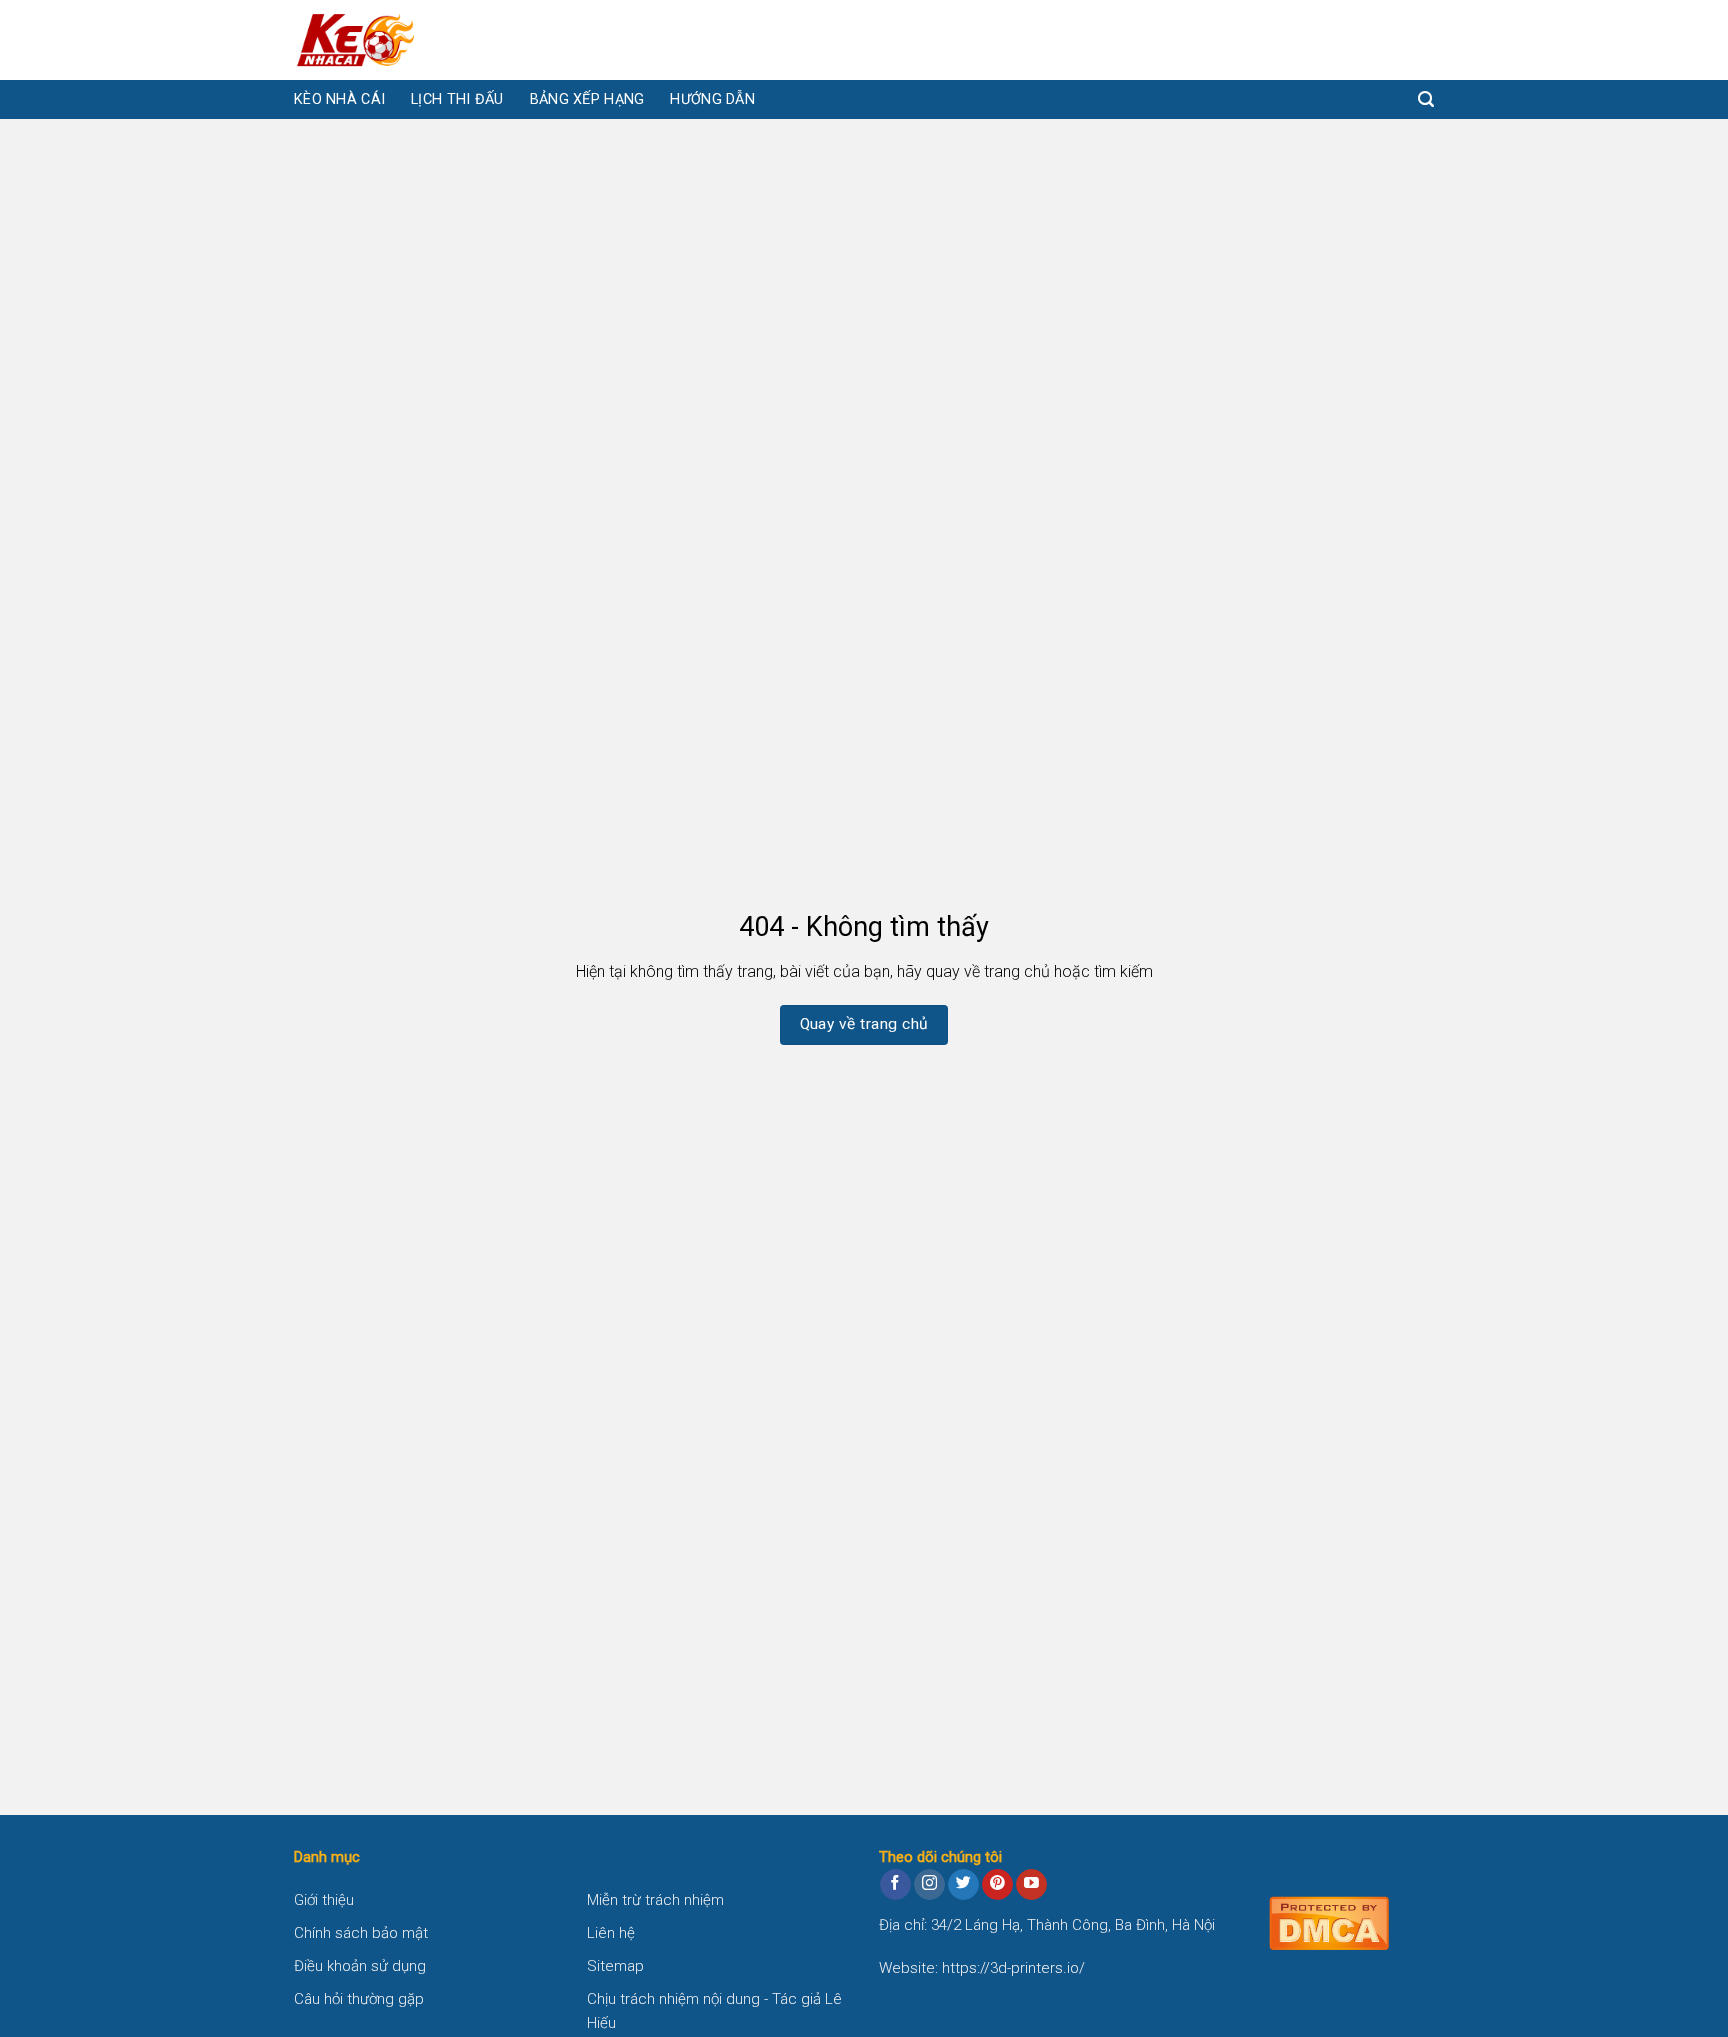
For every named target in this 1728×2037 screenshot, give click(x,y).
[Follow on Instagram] (929, 1885)
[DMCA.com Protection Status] (1329, 1921)
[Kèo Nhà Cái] (394, 40)
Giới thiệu (324, 1900)
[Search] (1426, 99)
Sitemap (615, 1966)
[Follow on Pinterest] (997, 1885)
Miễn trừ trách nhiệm (655, 1900)
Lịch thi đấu (457, 99)
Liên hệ (611, 1933)
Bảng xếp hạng (587, 99)
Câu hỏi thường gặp (359, 1999)
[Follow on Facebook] (895, 1885)
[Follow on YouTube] (1031, 1885)
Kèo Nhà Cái (339, 99)
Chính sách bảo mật (361, 1933)
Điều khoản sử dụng (360, 1966)
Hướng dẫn (712, 99)
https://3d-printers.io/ (1013, 1968)
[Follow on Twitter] (963, 1885)
